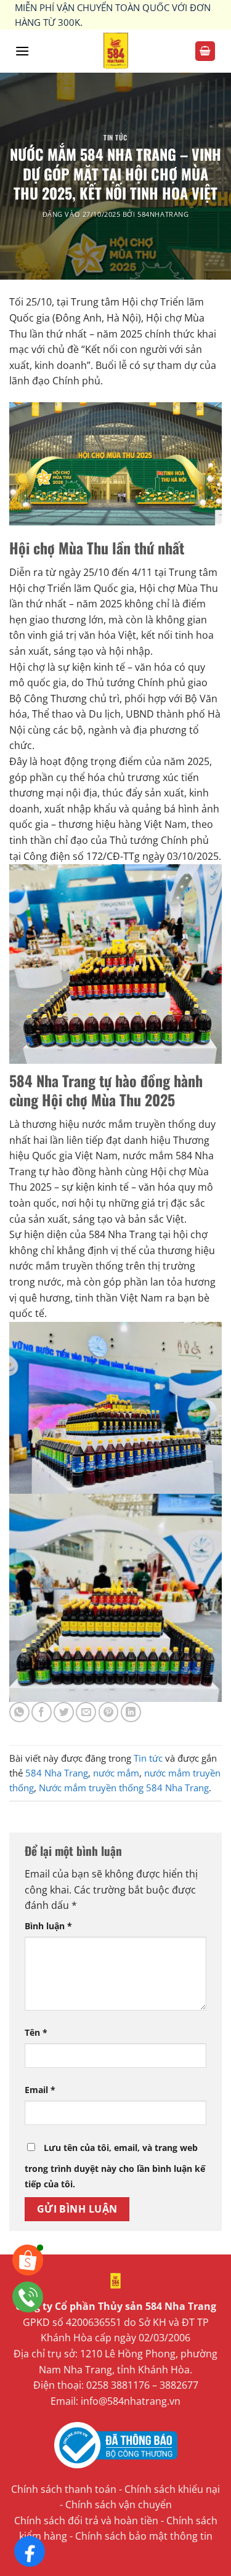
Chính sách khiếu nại (172, 2489)
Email (40, 2090)
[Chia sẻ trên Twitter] (64, 1712)
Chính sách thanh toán (64, 2489)
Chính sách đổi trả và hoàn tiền (86, 2521)
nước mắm (116, 1773)
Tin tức (115, 137)
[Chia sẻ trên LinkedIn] (131, 1712)
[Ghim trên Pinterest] (109, 1712)
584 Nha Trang (57, 1773)
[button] (22, 51)
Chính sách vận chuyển (119, 2505)
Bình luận (48, 1926)
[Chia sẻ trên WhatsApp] (19, 1712)
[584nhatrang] (115, 51)
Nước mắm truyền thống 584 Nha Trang (124, 1788)
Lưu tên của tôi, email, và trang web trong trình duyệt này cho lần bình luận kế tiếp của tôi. (115, 2166)
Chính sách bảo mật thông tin (144, 2536)
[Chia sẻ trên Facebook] (42, 1712)
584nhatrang (163, 214)
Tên (36, 2032)
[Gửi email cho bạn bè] (86, 1712)
